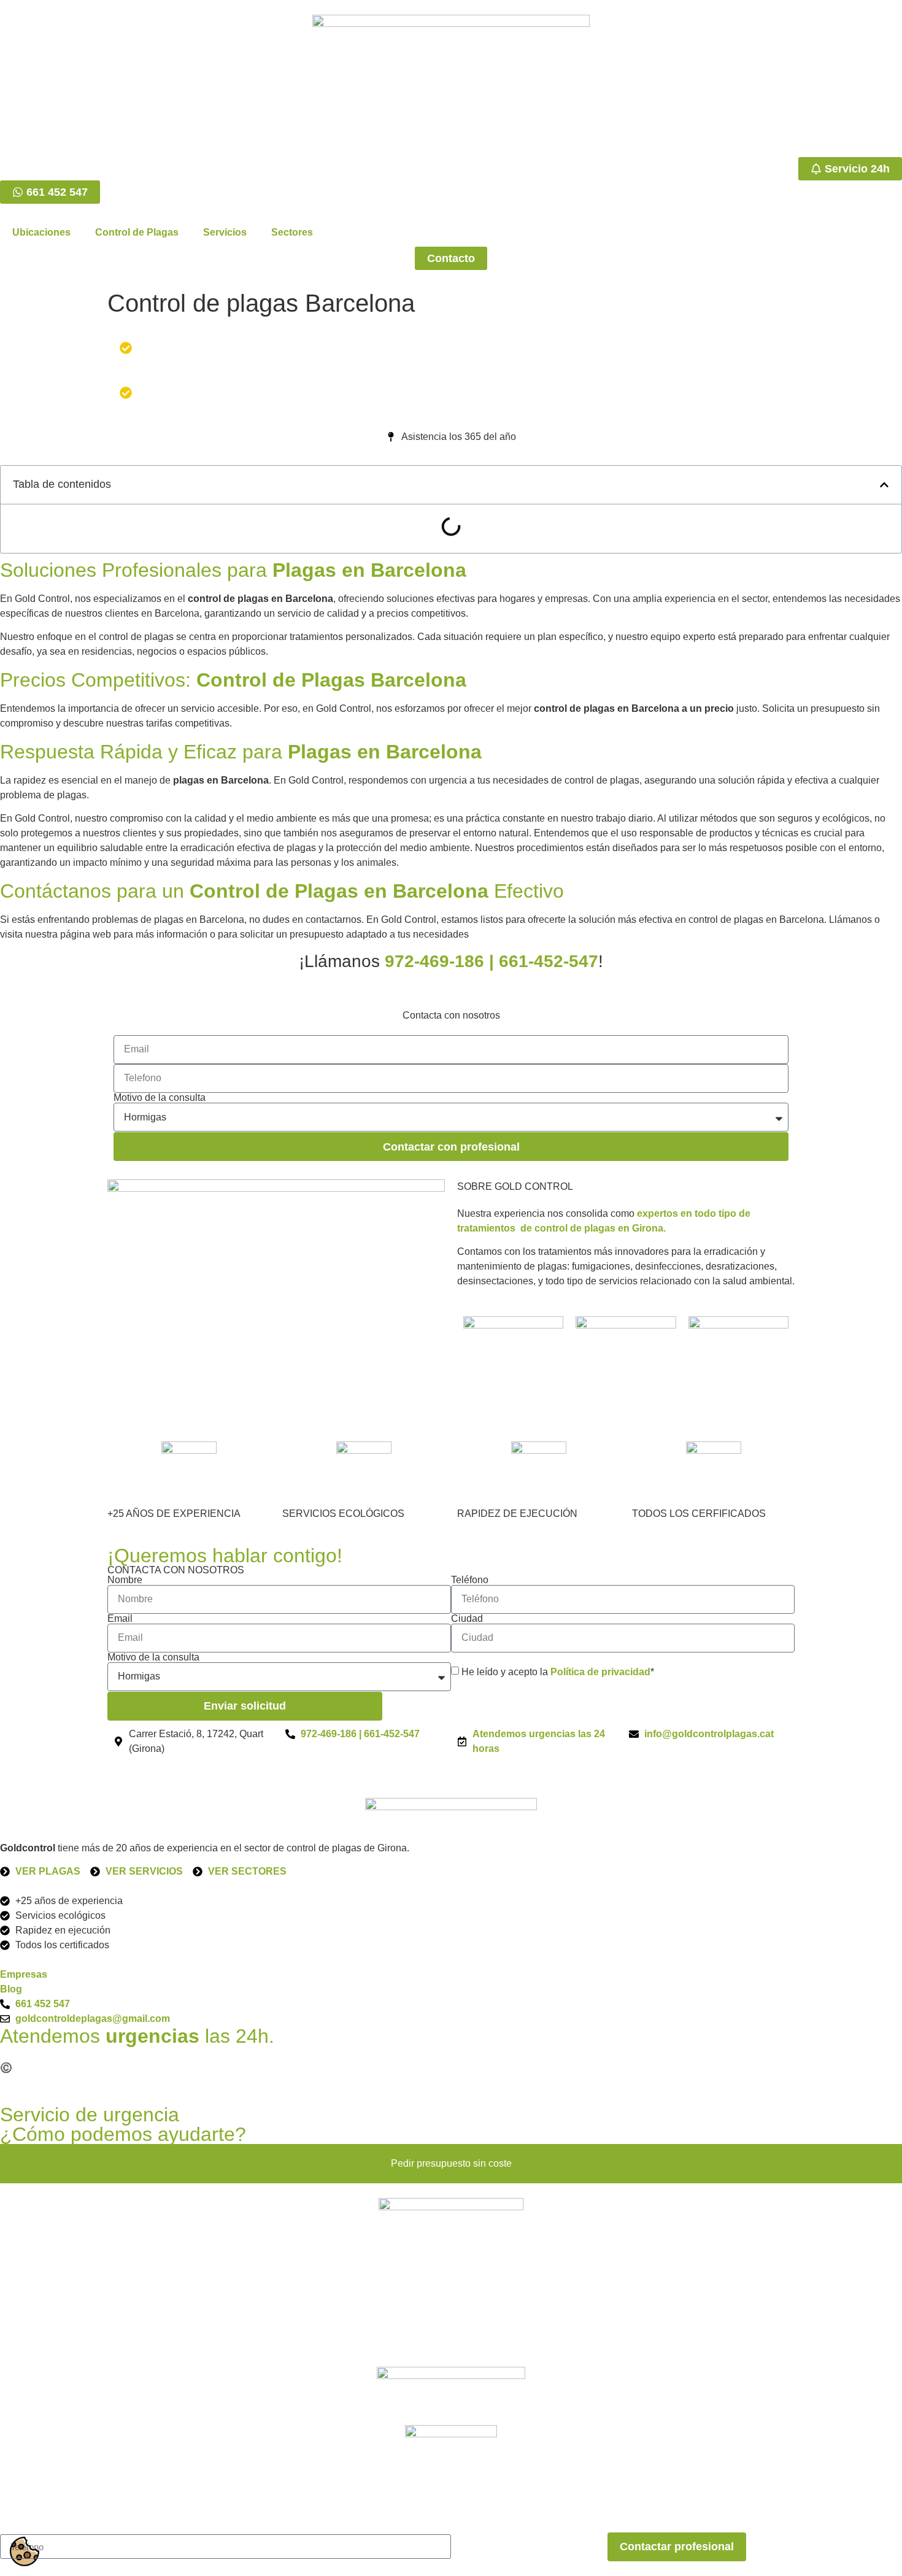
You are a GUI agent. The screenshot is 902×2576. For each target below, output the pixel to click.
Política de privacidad (600, 1672)
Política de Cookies (309, 2068)
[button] (884, 485)
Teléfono (470, 1580)
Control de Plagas (137, 232)
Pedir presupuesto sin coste (451, 2163)
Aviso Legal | (125, 2068)
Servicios (225, 232)
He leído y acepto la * (558, 1672)
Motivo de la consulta (160, 1098)
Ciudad (467, 1619)
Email (120, 1619)
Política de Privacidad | (210, 2068)
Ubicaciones (41, 232)
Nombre (125, 1580)
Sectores (292, 232)
